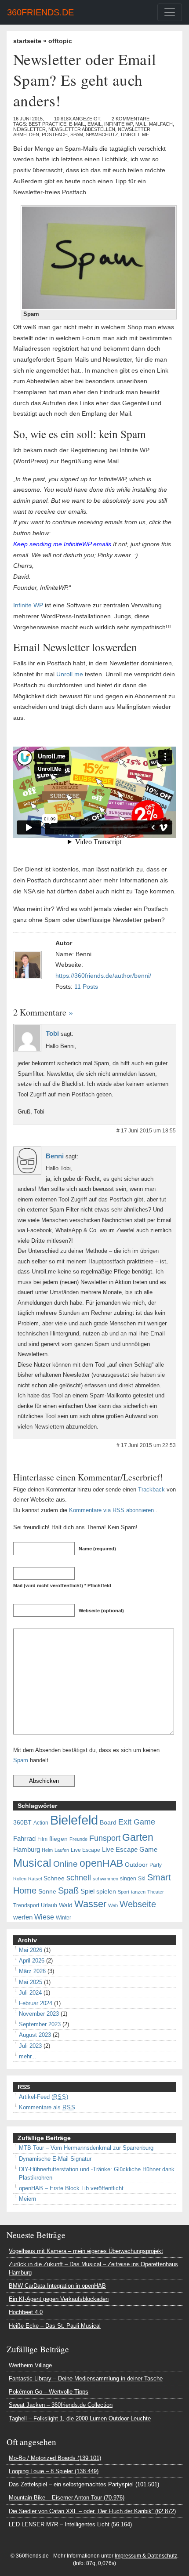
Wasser (90, 1904)
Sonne (47, 1892)
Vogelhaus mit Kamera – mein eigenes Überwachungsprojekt (86, 2251)
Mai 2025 (31, 1982)
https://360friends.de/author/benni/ (103, 976)
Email (94, 124)
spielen (106, 1892)
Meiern (27, 2199)
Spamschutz (102, 134)
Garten (138, 1837)
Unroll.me (135, 134)
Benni (55, 1156)
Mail (141, 124)
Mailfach (161, 124)
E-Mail (77, 124)
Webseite (138, 1904)
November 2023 (39, 2014)
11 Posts (86, 987)
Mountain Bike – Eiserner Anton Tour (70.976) (67, 2498)
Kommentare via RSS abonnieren (111, 1510)
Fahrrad (24, 1839)
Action (41, 1823)
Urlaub (49, 1905)
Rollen (20, 1879)
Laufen (62, 1850)
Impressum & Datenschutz (146, 2556)
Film (42, 1839)
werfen (23, 1917)
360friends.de (40, 12)
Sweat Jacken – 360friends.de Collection (61, 2405)
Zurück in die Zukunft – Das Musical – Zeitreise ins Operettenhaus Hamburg (93, 2268)
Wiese (44, 1917)
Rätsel (35, 1879)
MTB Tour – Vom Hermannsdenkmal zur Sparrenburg (86, 2148)
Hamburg (27, 1850)
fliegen (58, 1839)
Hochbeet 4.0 (26, 2312)
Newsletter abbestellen (82, 129)
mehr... (28, 2056)
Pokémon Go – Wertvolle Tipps (49, 2392)
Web (113, 1905)
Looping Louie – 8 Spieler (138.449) (54, 2471)
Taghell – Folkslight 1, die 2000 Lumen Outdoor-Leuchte (80, 2418)
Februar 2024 (36, 2003)
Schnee (54, 1878)
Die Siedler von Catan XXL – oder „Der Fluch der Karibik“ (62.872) (92, 2511)
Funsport (105, 1838)
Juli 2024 (30, 1993)
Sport (124, 1892)
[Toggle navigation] (170, 12)
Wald (66, 1905)
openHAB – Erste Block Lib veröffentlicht (71, 2188)
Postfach (55, 134)
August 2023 (35, 2035)
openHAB (101, 1863)
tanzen (138, 1892)
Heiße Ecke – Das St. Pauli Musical (55, 2326)
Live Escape (85, 1850)
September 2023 (40, 2024)
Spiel (87, 1891)
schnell (79, 1878)
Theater (156, 1892)
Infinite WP (118, 124)
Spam (77, 134)
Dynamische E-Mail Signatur (55, 2159)
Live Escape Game (130, 1850)
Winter (64, 1918)
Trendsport (26, 1905)
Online (65, 1864)
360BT (22, 1823)
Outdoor (136, 1865)
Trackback (151, 1489)
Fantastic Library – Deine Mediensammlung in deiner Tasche (86, 2378)
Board (108, 1823)
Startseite (27, 41)
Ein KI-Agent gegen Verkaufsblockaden (59, 2299)
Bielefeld (74, 1820)
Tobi (52, 1034)
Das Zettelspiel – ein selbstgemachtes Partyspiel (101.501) (84, 2484)
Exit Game (137, 1822)
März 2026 (32, 1971)
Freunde (78, 1839)
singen (128, 1879)
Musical (32, 1863)
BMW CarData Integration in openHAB (57, 2286)
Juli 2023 (30, 2046)
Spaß (68, 1890)
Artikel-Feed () (44, 2097)
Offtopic (60, 41)
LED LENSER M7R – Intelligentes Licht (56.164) (70, 2524)
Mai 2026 (31, 1950)
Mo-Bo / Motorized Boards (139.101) (55, 2458)
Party (156, 1865)
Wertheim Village (30, 2365)
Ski (142, 1879)
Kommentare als (47, 2107)
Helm (47, 1850)
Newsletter (29, 129)
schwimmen (105, 1879)
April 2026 (32, 1961)
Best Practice (47, 124)
